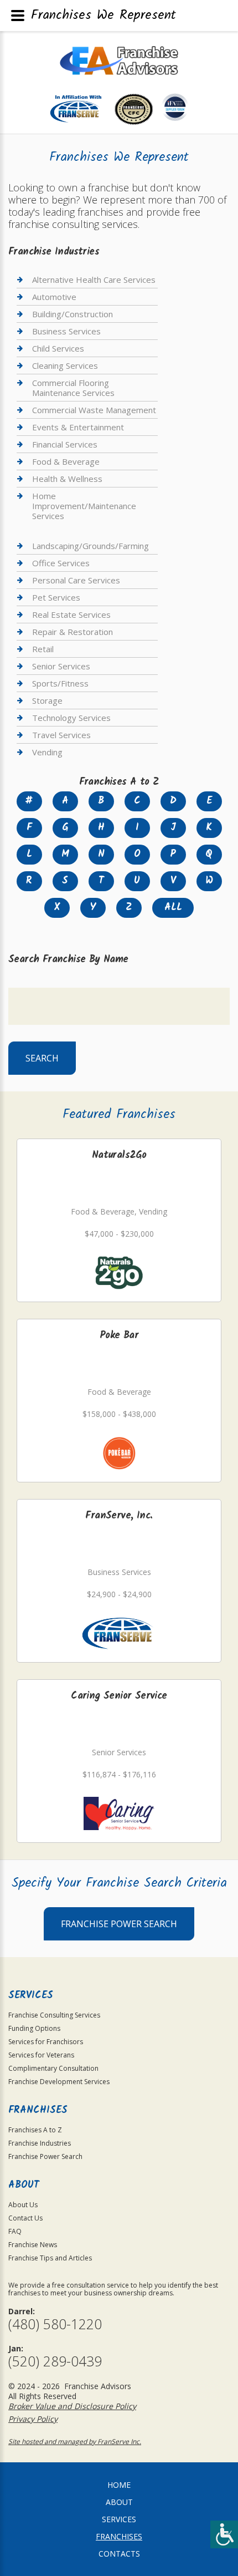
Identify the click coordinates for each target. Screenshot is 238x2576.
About (119, 2502)
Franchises (119, 2536)
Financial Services (65, 444)
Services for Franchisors (46, 2042)
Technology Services (71, 718)
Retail (43, 649)
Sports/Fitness (60, 683)
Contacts (119, 2554)
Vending (47, 752)
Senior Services (61, 666)
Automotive (54, 297)
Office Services (61, 563)
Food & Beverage (66, 461)
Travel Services (61, 735)
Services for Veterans (41, 2055)
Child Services (58, 348)
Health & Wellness (67, 479)
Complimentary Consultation (53, 2068)
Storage (47, 700)
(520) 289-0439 (55, 2361)
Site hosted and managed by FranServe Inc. (75, 2442)
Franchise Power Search (119, 1924)
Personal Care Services (76, 580)
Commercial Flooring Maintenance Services (73, 388)
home (119, 2485)
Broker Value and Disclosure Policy (72, 2406)
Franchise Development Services (59, 2082)
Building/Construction (73, 314)
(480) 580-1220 (55, 2324)
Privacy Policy (33, 2419)
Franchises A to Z (35, 2130)
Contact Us (25, 2218)
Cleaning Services (65, 365)
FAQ (15, 2231)
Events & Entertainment (78, 427)
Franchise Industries (40, 2143)
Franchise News (33, 2245)
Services (119, 2519)
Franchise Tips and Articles (50, 2258)
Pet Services (56, 597)
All (173, 908)
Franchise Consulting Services (54, 2015)
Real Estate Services (71, 614)
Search (42, 1058)
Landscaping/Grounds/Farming (90, 546)
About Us (23, 2205)
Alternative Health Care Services (94, 280)
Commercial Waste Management (94, 410)
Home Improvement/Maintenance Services (84, 506)
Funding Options (34, 2028)
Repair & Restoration (73, 632)
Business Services (66, 331)
